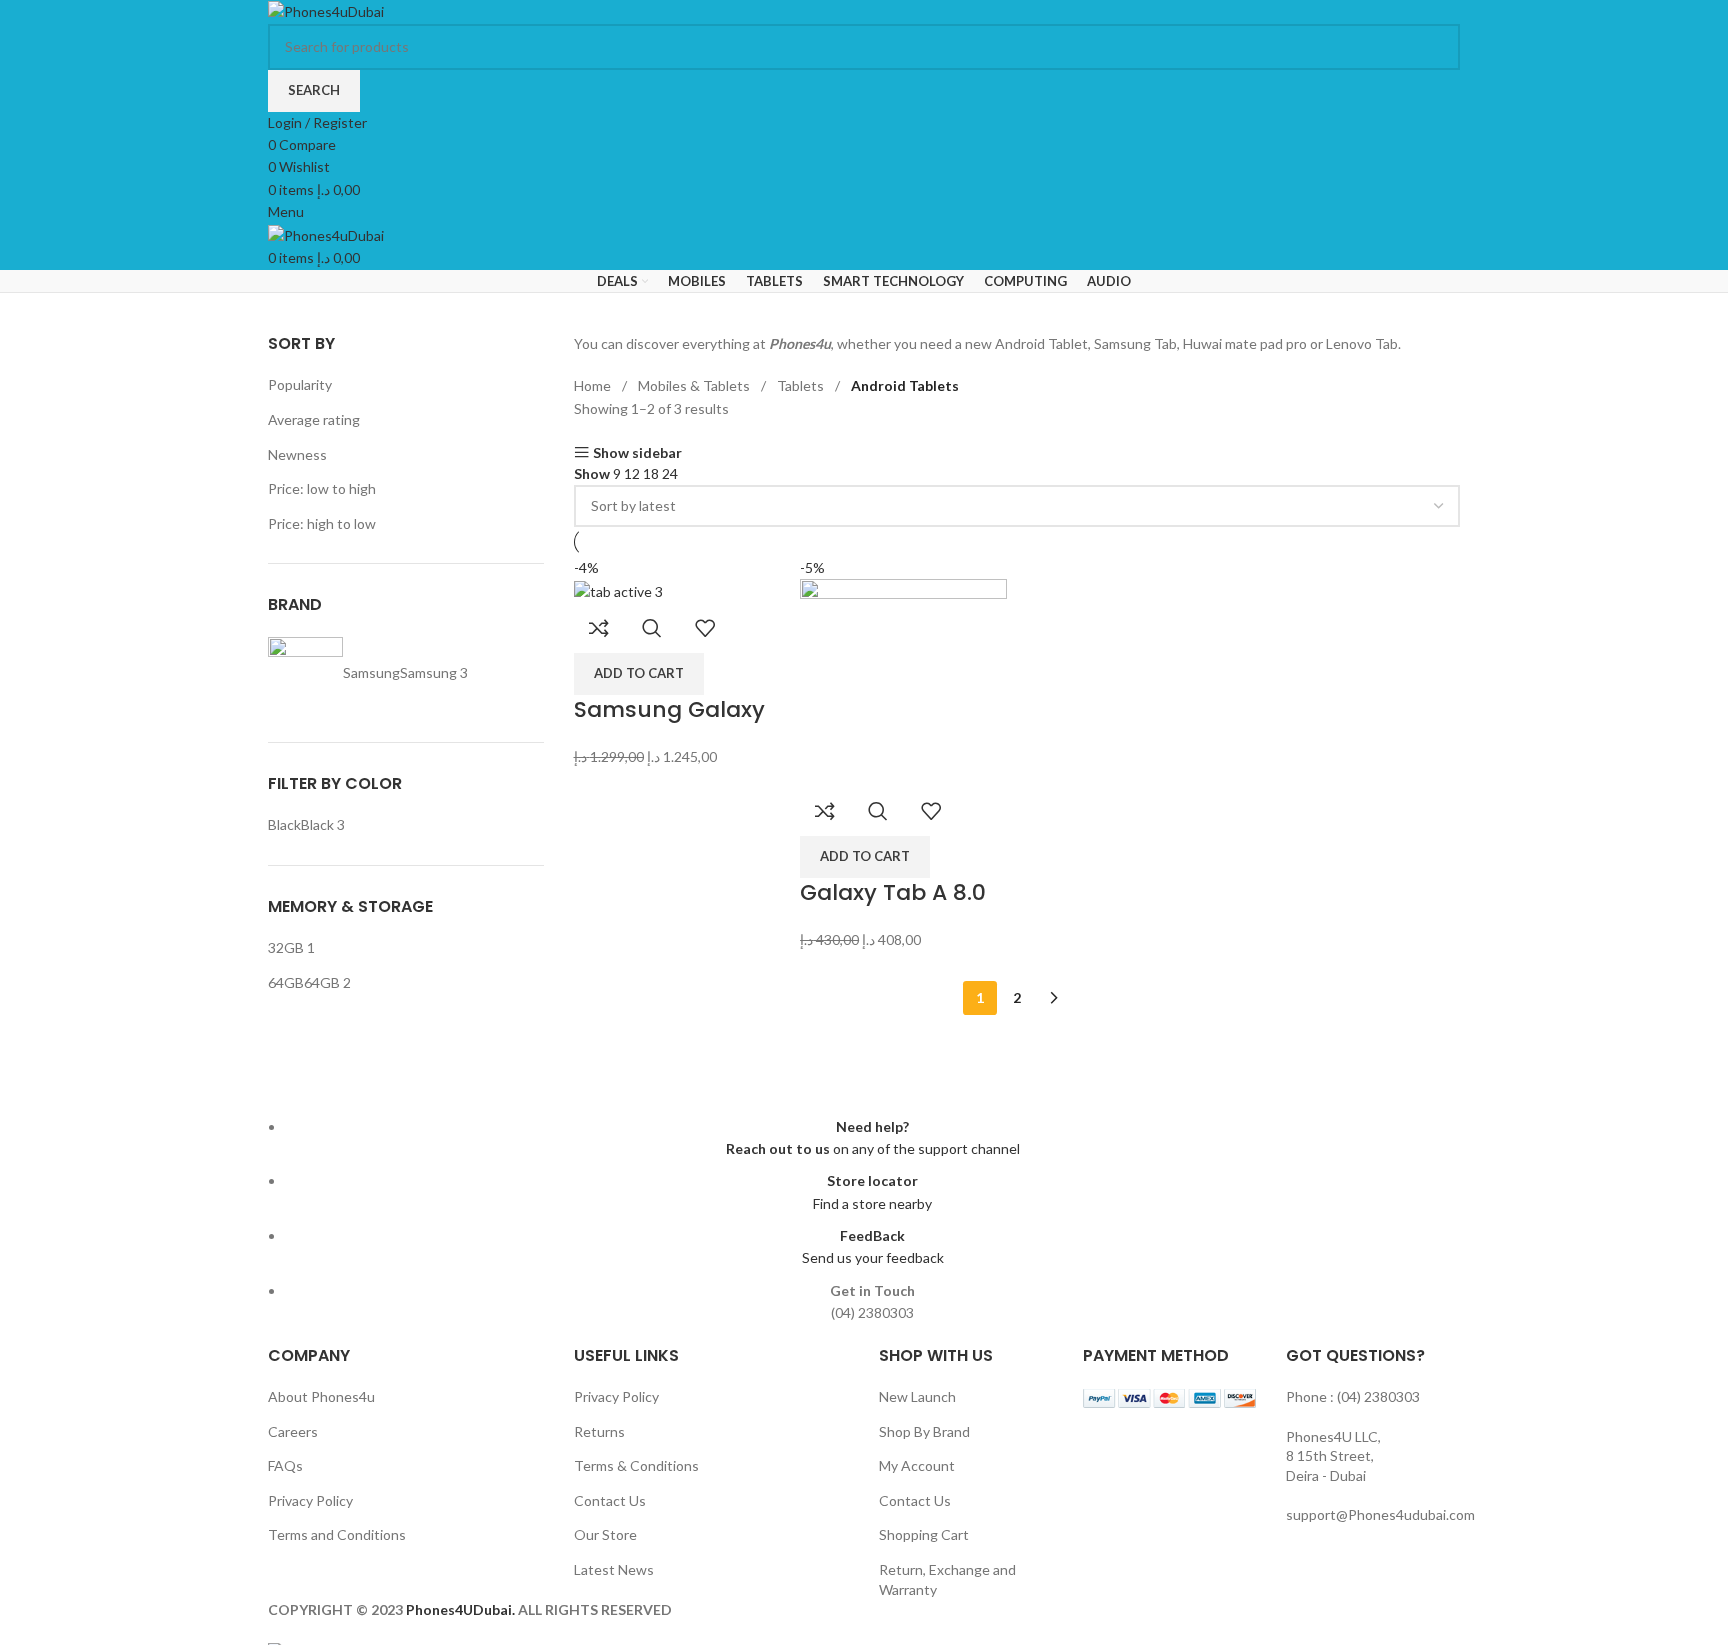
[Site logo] (326, 10)
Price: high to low (322, 523)
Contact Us (610, 1500)
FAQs (285, 1465)
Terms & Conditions (636, 1465)
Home (594, 385)
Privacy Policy (310, 1500)
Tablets (802, 385)
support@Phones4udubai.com (1380, 1514)
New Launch (917, 1396)
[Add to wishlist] (705, 628)
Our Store (605, 1534)
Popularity (300, 384)
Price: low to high (322, 488)
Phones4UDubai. (462, 1609)
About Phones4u (321, 1396)
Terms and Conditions (337, 1534)
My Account (917, 1465)
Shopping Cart (924, 1534)
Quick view (652, 628)
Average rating (314, 419)
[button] (639, 674)
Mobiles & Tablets (695, 385)
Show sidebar (637, 452)
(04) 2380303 (1378, 1396)
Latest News (614, 1569)
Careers (293, 1431)
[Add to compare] (599, 628)
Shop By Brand (924, 1431)
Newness (297, 454)
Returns (599, 1431)
